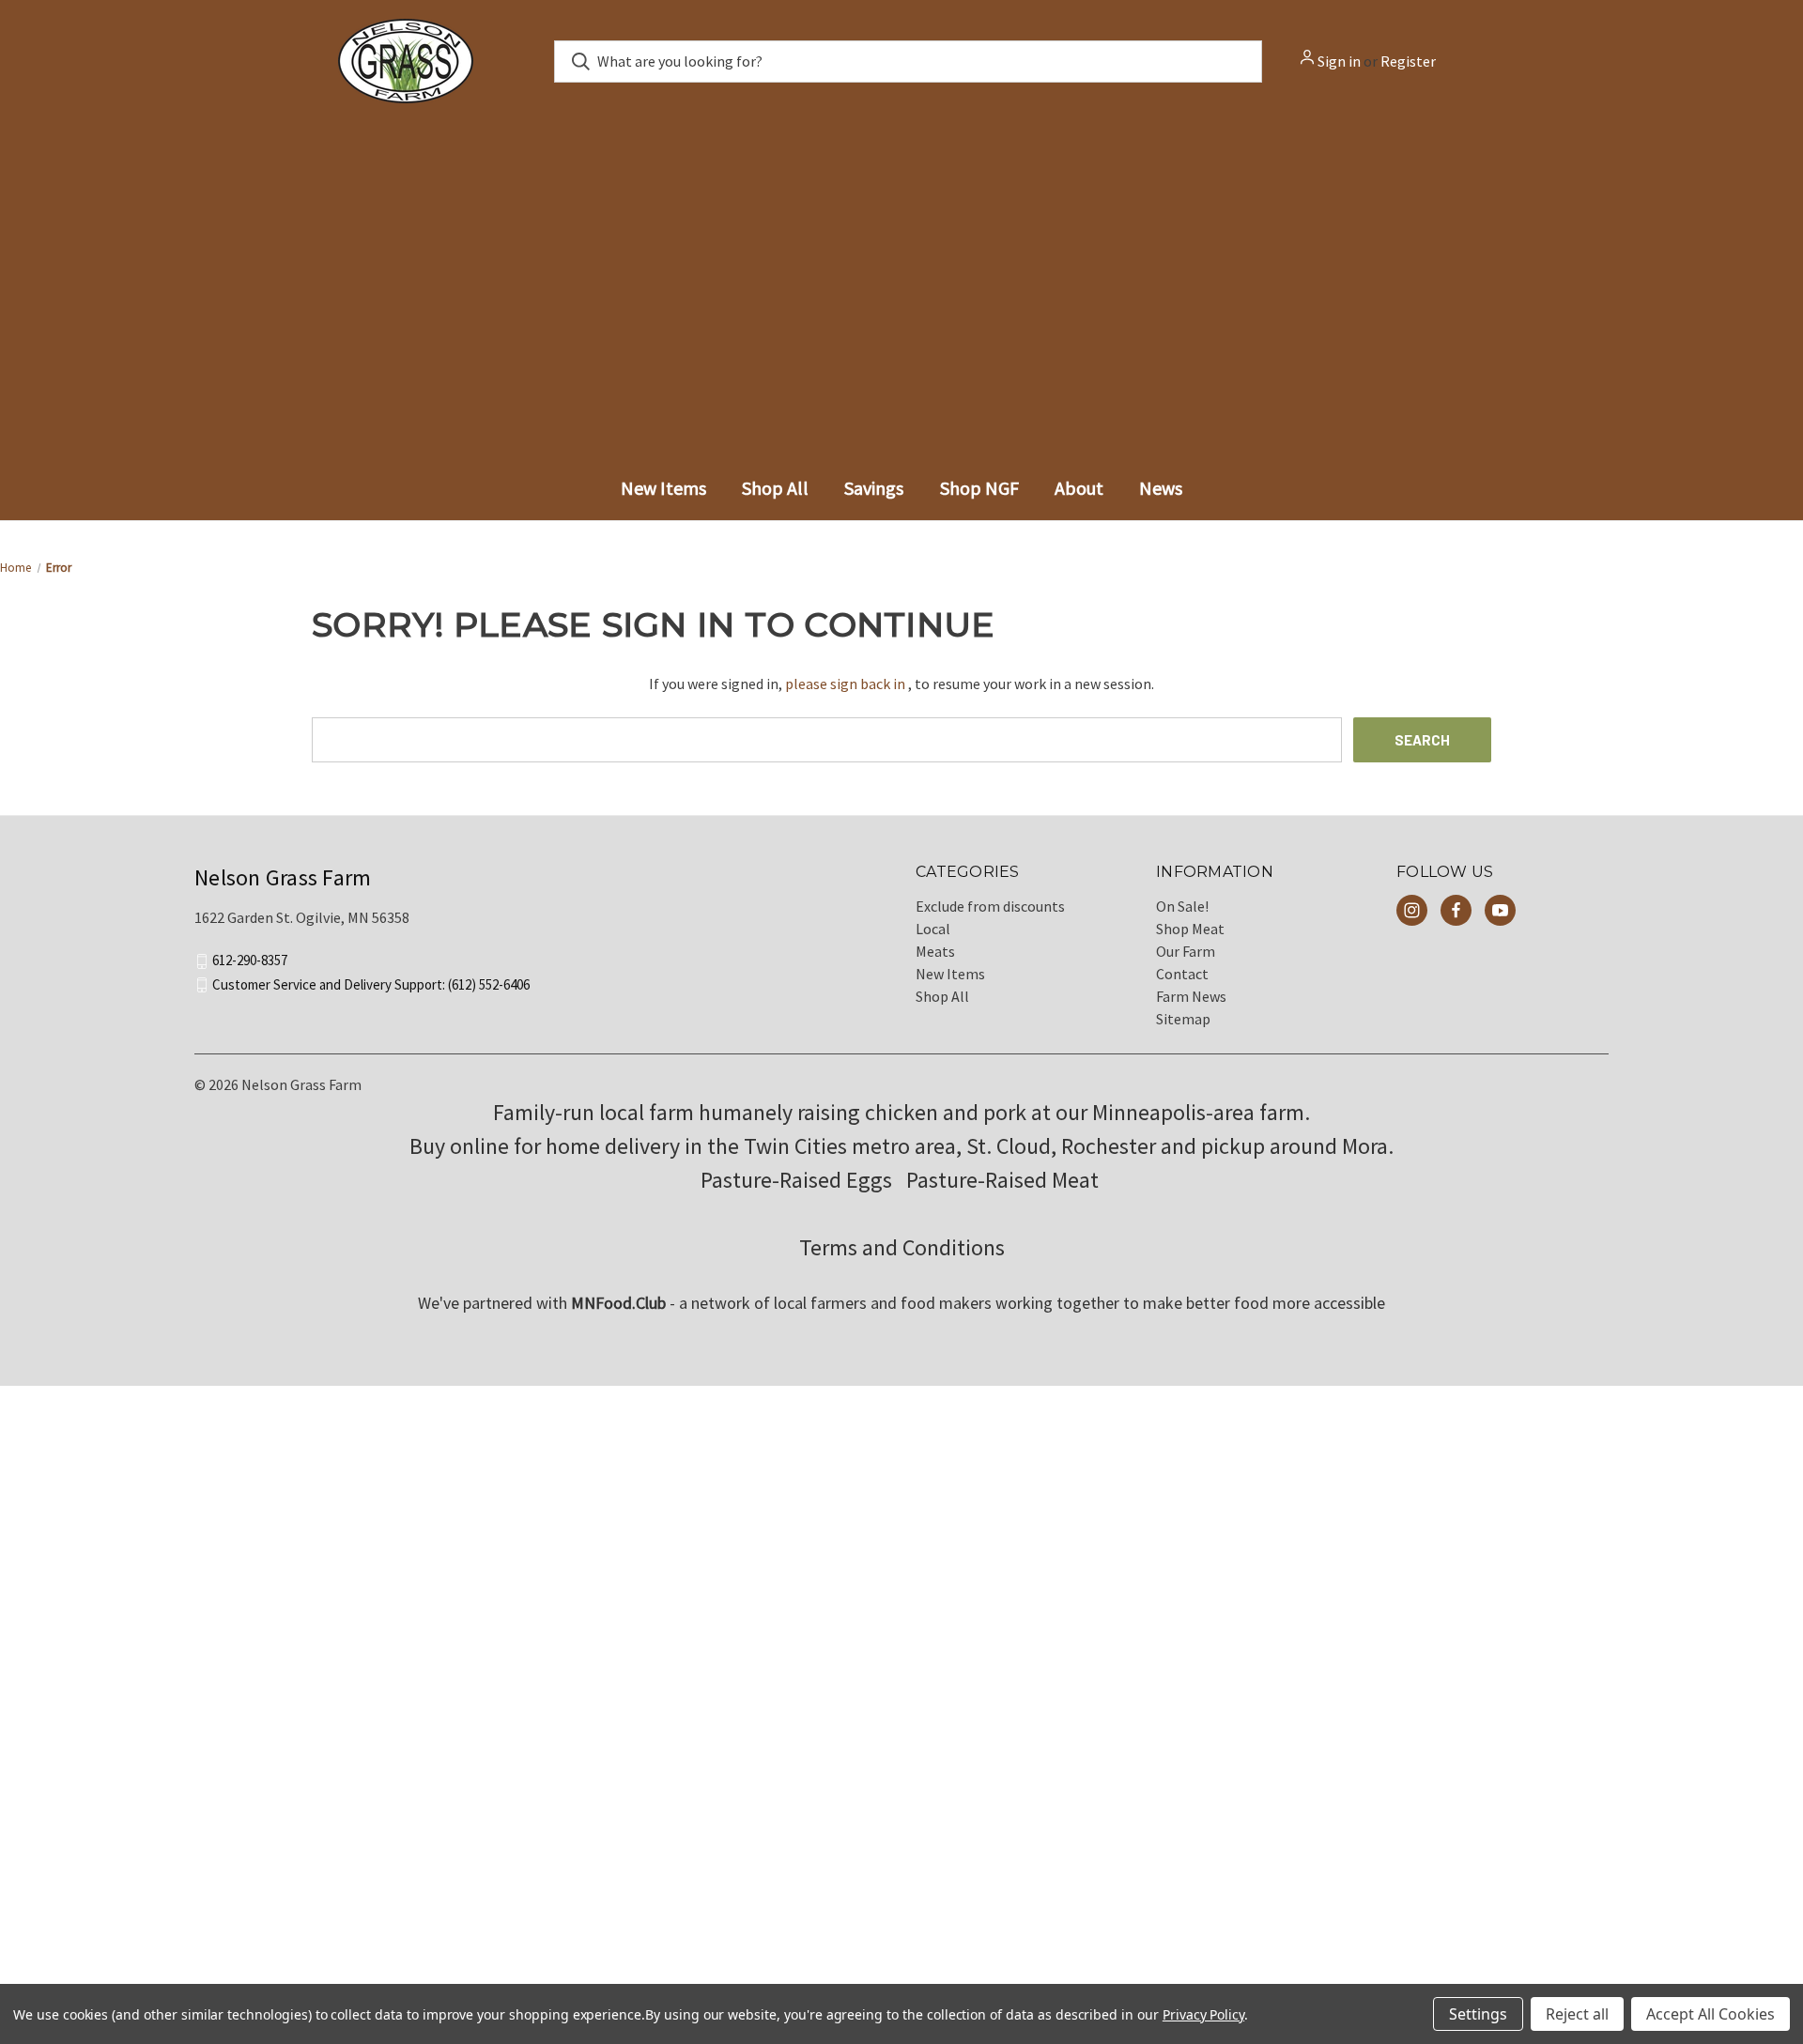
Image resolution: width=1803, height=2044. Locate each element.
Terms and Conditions (902, 1261)
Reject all (1577, 2014)
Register (1408, 61)
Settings (1478, 2014)
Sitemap (1183, 1033)
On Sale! (1182, 920)
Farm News (1191, 1010)
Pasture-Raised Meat (1005, 1194)
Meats (935, 965)
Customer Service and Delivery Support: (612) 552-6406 (371, 998)
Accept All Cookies (1711, 2014)
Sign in (1339, 61)
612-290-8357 (250, 974)
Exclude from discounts (990, 920)
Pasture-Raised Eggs (796, 1194)
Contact (1182, 988)
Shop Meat (1190, 943)
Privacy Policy (1203, 2014)
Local (933, 943)
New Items (950, 988)
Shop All (942, 1010)
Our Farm (1186, 965)
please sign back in (845, 698)
